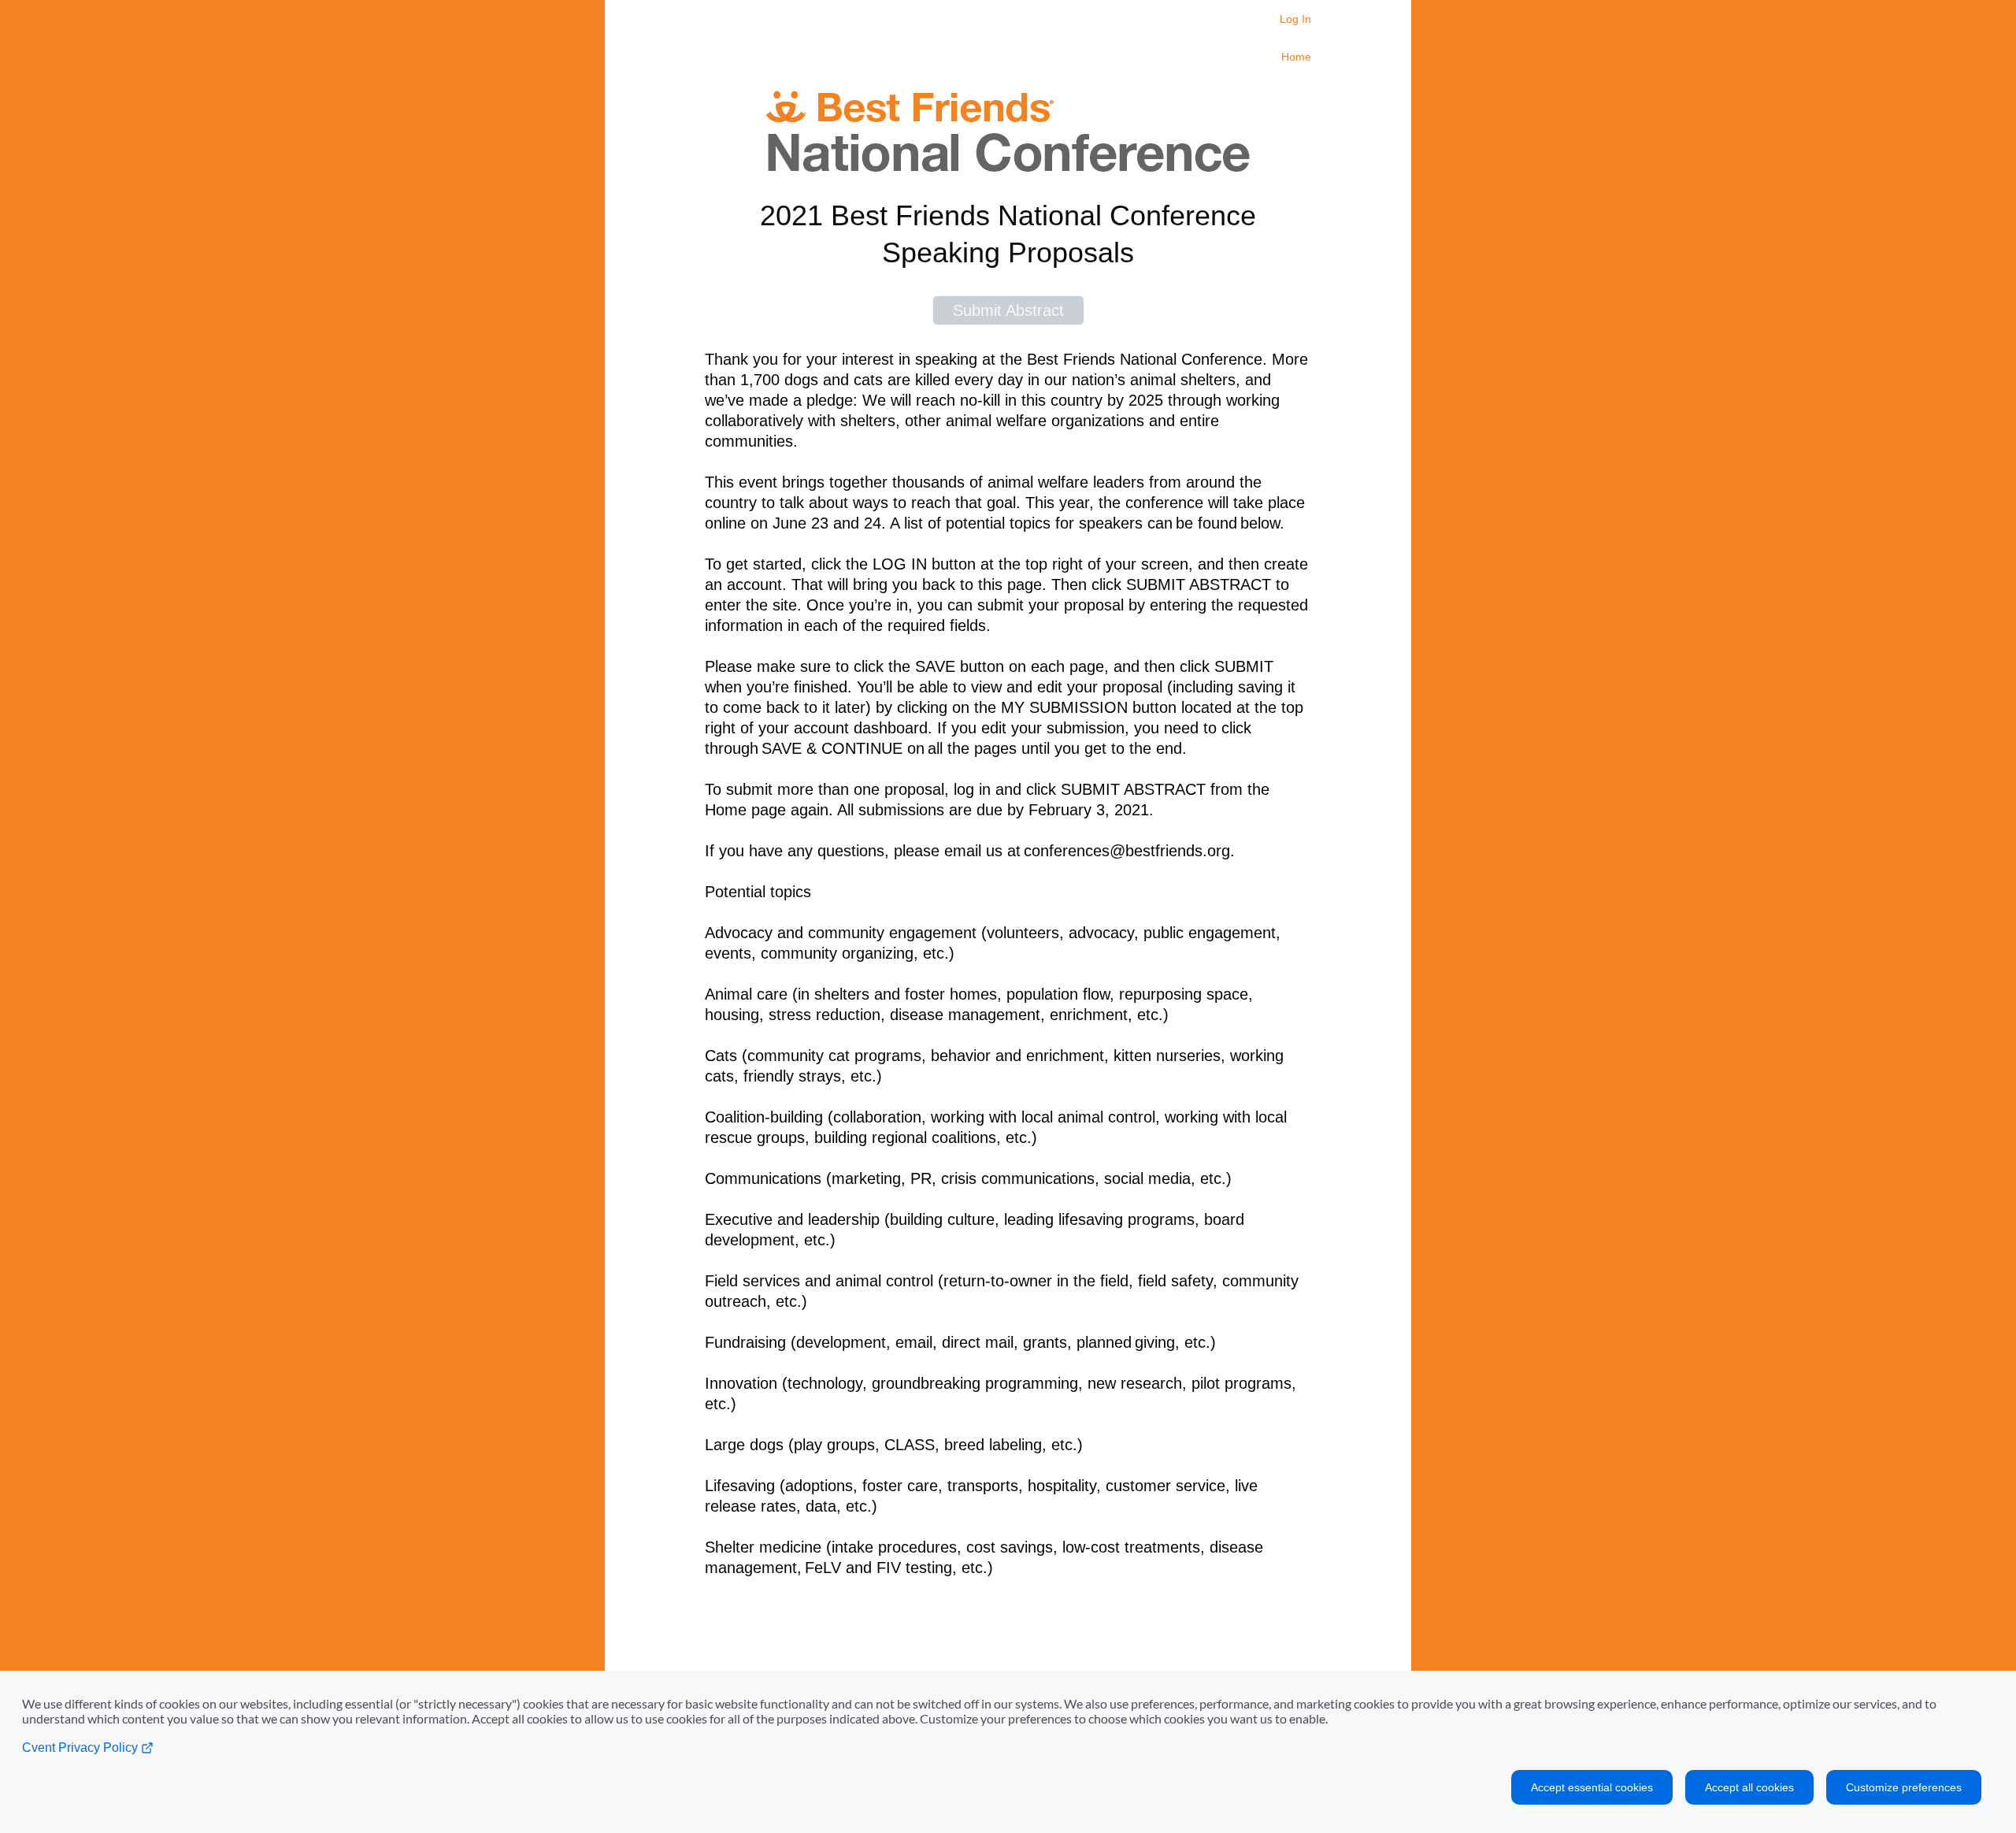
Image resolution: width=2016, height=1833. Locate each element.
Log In (1295, 19)
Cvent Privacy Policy (82, 1748)
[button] (1008, 310)
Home (1296, 57)
